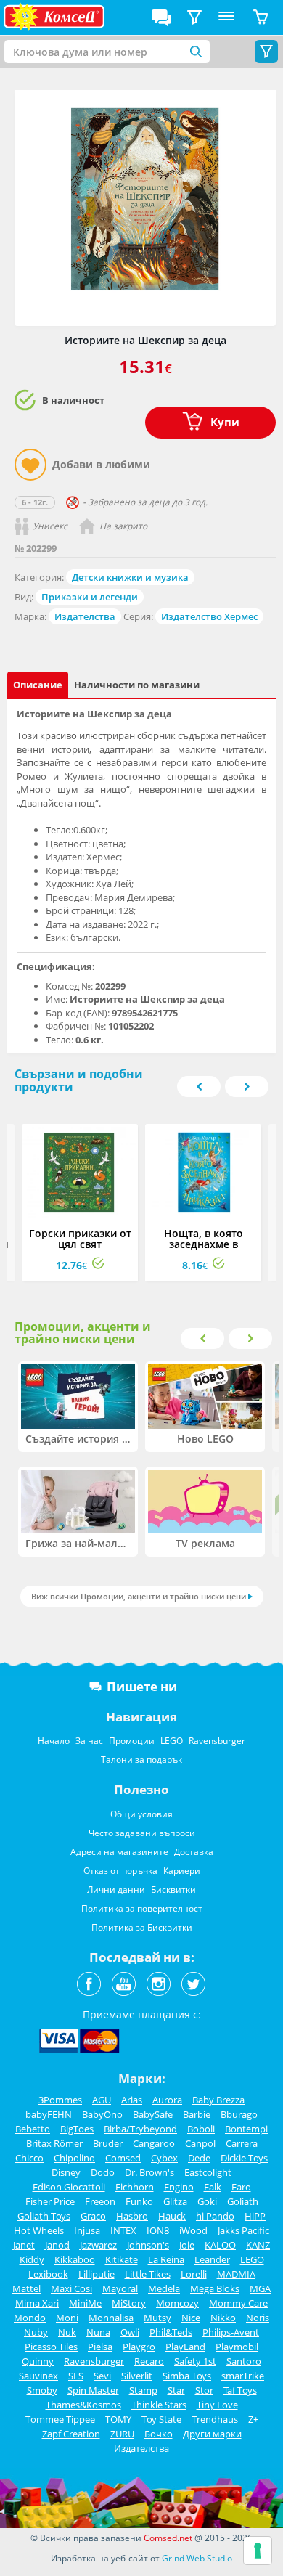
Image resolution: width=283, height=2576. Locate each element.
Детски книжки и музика (130, 577)
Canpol (200, 2143)
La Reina (166, 2259)
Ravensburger (217, 1741)
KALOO (220, 2245)
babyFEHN (49, 2114)
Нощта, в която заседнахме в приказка (204, 1244)
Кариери (182, 1871)
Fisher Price (50, 2201)
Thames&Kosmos (83, 2405)
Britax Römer (54, 2143)
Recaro (149, 2361)
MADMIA (236, 2274)
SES (76, 2376)
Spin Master (93, 2390)
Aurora (167, 2100)
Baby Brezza (218, 2100)
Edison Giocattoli (69, 2187)
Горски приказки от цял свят (80, 1239)
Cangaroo (154, 2143)
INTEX (123, 2230)
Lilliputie (97, 2274)
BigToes (77, 2129)
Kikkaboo (75, 2259)
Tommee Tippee (60, 2419)
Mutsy (157, 2318)
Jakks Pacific (243, 2230)
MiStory (129, 2303)
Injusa (87, 2230)
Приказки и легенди (90, 597)
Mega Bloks (215, 2288)
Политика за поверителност (142, 1908)
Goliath (243, 2201)
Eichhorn (135, 2187)
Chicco (29, 2158)
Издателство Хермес (209, 616)
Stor (204, 2390)
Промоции (132, 1741)
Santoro (244, 2361)
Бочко (159, 2434)
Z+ (253, 2419)
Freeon (100, 2201)
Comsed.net (168, 2538)
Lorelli (194, 2274)
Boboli (201, 2129)
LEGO (172, 1741)
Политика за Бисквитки (142, 1927)
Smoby (42, 2390)
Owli (130, 2332)
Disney (66, 2172)
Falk (213, 2187)
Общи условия (141, 1814)
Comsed (123, 2158)
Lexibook (48, 2274)
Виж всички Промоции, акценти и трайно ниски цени (139, 1596)
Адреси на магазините (119, 1852)
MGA (260, 2288)
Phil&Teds (171, 2332)
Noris (258, 2318)
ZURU (122, 2434)
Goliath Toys (44, 2216)
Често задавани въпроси (142, 1833)
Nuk (67, 2332)
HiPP (255, 2216)
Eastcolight (208, 2172)
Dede (199, 2158)
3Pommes (60, 2100)
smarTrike (243, 2376)
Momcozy (177, 2303)
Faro (241, 2187)
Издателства (85, 616)
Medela (164, 2288)
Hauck (172, 2216)
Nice (191, 2318)
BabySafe (153, 2114)
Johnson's (148, 2245)
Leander (212, 2259)
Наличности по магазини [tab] (137, 685)
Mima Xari (37, 2303)
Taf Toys (240, 2390)
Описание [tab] (38, 685)
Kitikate (122, 2259)
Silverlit (137, 2376)
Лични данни (116, 1890)
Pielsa (100, 2347)
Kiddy (32, 2259)
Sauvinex (38, 2376)
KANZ (258, 2245)
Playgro (139, 2347)
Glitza (175, 2201)
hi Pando (215, 2216)
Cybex (164, 2158)
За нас (89, 1741)
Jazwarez (98, 2245)
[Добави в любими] (30, 465)
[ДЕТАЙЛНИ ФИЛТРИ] (194, 17)
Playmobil (237, 2347)
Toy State (161, 2419)
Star (176, 2390)
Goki (207, 2201)
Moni (67, 2318)
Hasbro (132, 2216)
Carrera (242, 2143)
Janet (24, 2245)
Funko (139, 2201)
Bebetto (33, 2129)
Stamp (143, 2390)
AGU (102, 2100)
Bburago (239, 2114)
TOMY (118, 2419)
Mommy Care (238, 2303)
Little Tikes (148, 2274)
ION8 (158, 2230)
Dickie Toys (244, 2158)
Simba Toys (187, 2376)
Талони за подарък (141, 1760)
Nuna (98, 2332)
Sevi (102, 2376)
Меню (226, 17)
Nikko (223, 2318)
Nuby (36, 2332)
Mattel (26, 2288)
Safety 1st (195, 2361)
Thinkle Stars (159, 2405)
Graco (93, 2216)
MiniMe (85, 2303)
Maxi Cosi (71, 2288)
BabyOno (102, 2114)
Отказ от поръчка (120, 1871)
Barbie (197, 2114)
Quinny (38, 2361)
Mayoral (120, 2288)
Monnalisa (111, 2318)
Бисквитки (173, 1890)
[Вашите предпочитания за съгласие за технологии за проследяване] (258, 2551)
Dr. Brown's (149, 2172)
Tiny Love (217, 2405)
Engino (179, 2187)
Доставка (194, 1852)
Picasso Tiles (51, 2347)
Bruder (108, 2143)
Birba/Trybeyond (140, 2129)
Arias (132, 2100)
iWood (193, 2230)
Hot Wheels (39, 2230)
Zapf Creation (71, 2434)
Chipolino (74, 2158)
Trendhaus (215, 2419)
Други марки (212, 2434)
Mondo (30, 2318)
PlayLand (185, 2347)
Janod (57, 2245)
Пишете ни (142, 1686)
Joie (187, 2245)
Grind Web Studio (197, 2558)
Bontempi (246, 2129)
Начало (54, 1741)
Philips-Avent (231, 2332)
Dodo (103, 2172)
